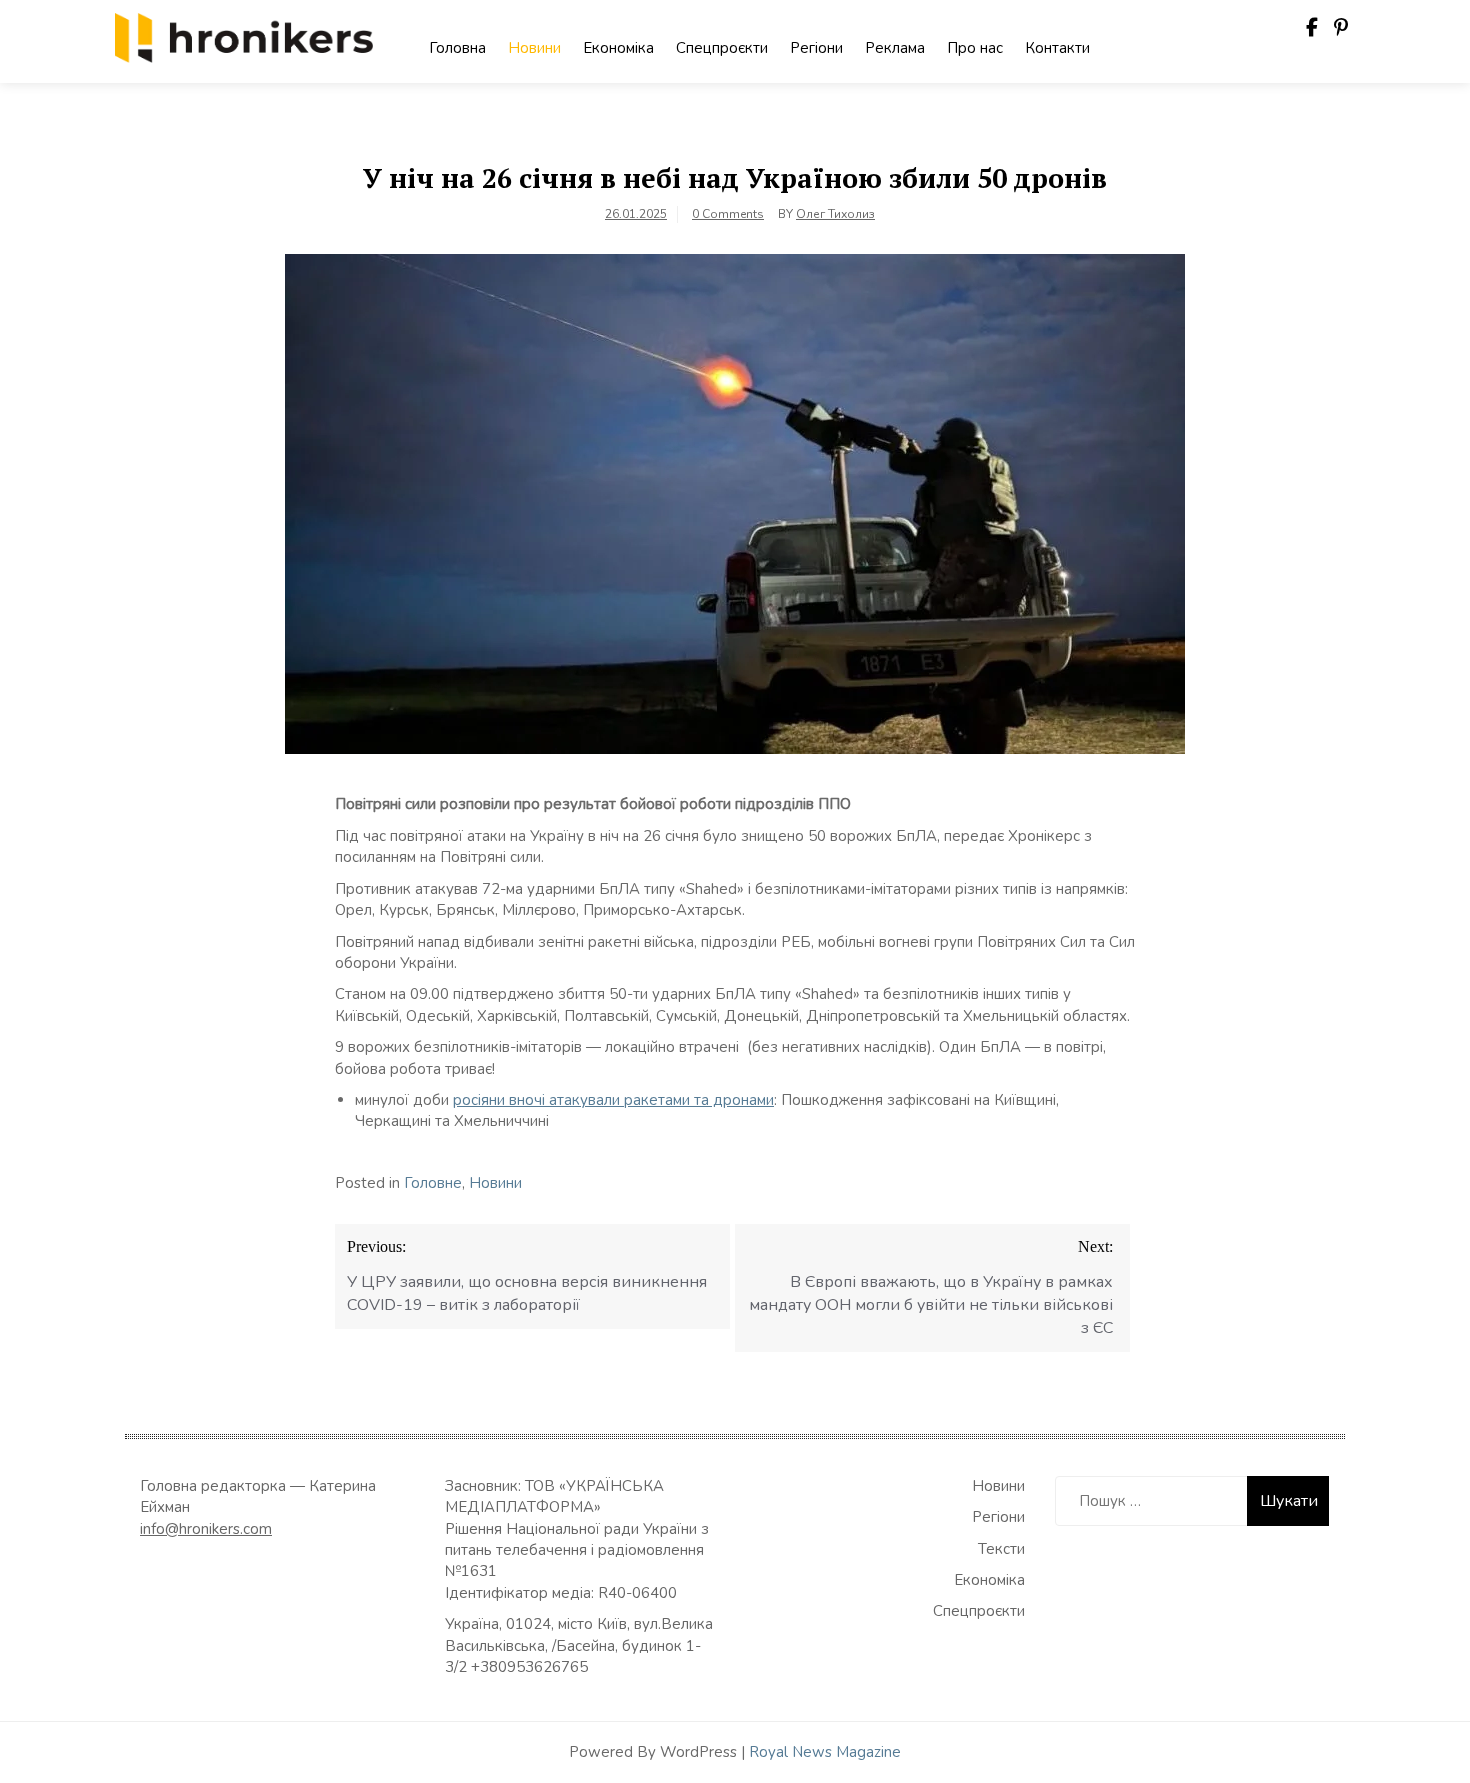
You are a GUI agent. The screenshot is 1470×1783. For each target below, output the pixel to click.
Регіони (816, 48)
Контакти (1057, 48)
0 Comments (728, 214)
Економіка (618, 48)
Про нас (975, 48)
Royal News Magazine (825, 1752)
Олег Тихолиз (835, 214)
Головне (433, 1183)
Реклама (895, 48)
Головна (457, 48)
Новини (534, 48)
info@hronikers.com (206, 1529)
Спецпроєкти (722, 48)
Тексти (1001, 1549)
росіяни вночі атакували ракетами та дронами (613, 1100)
